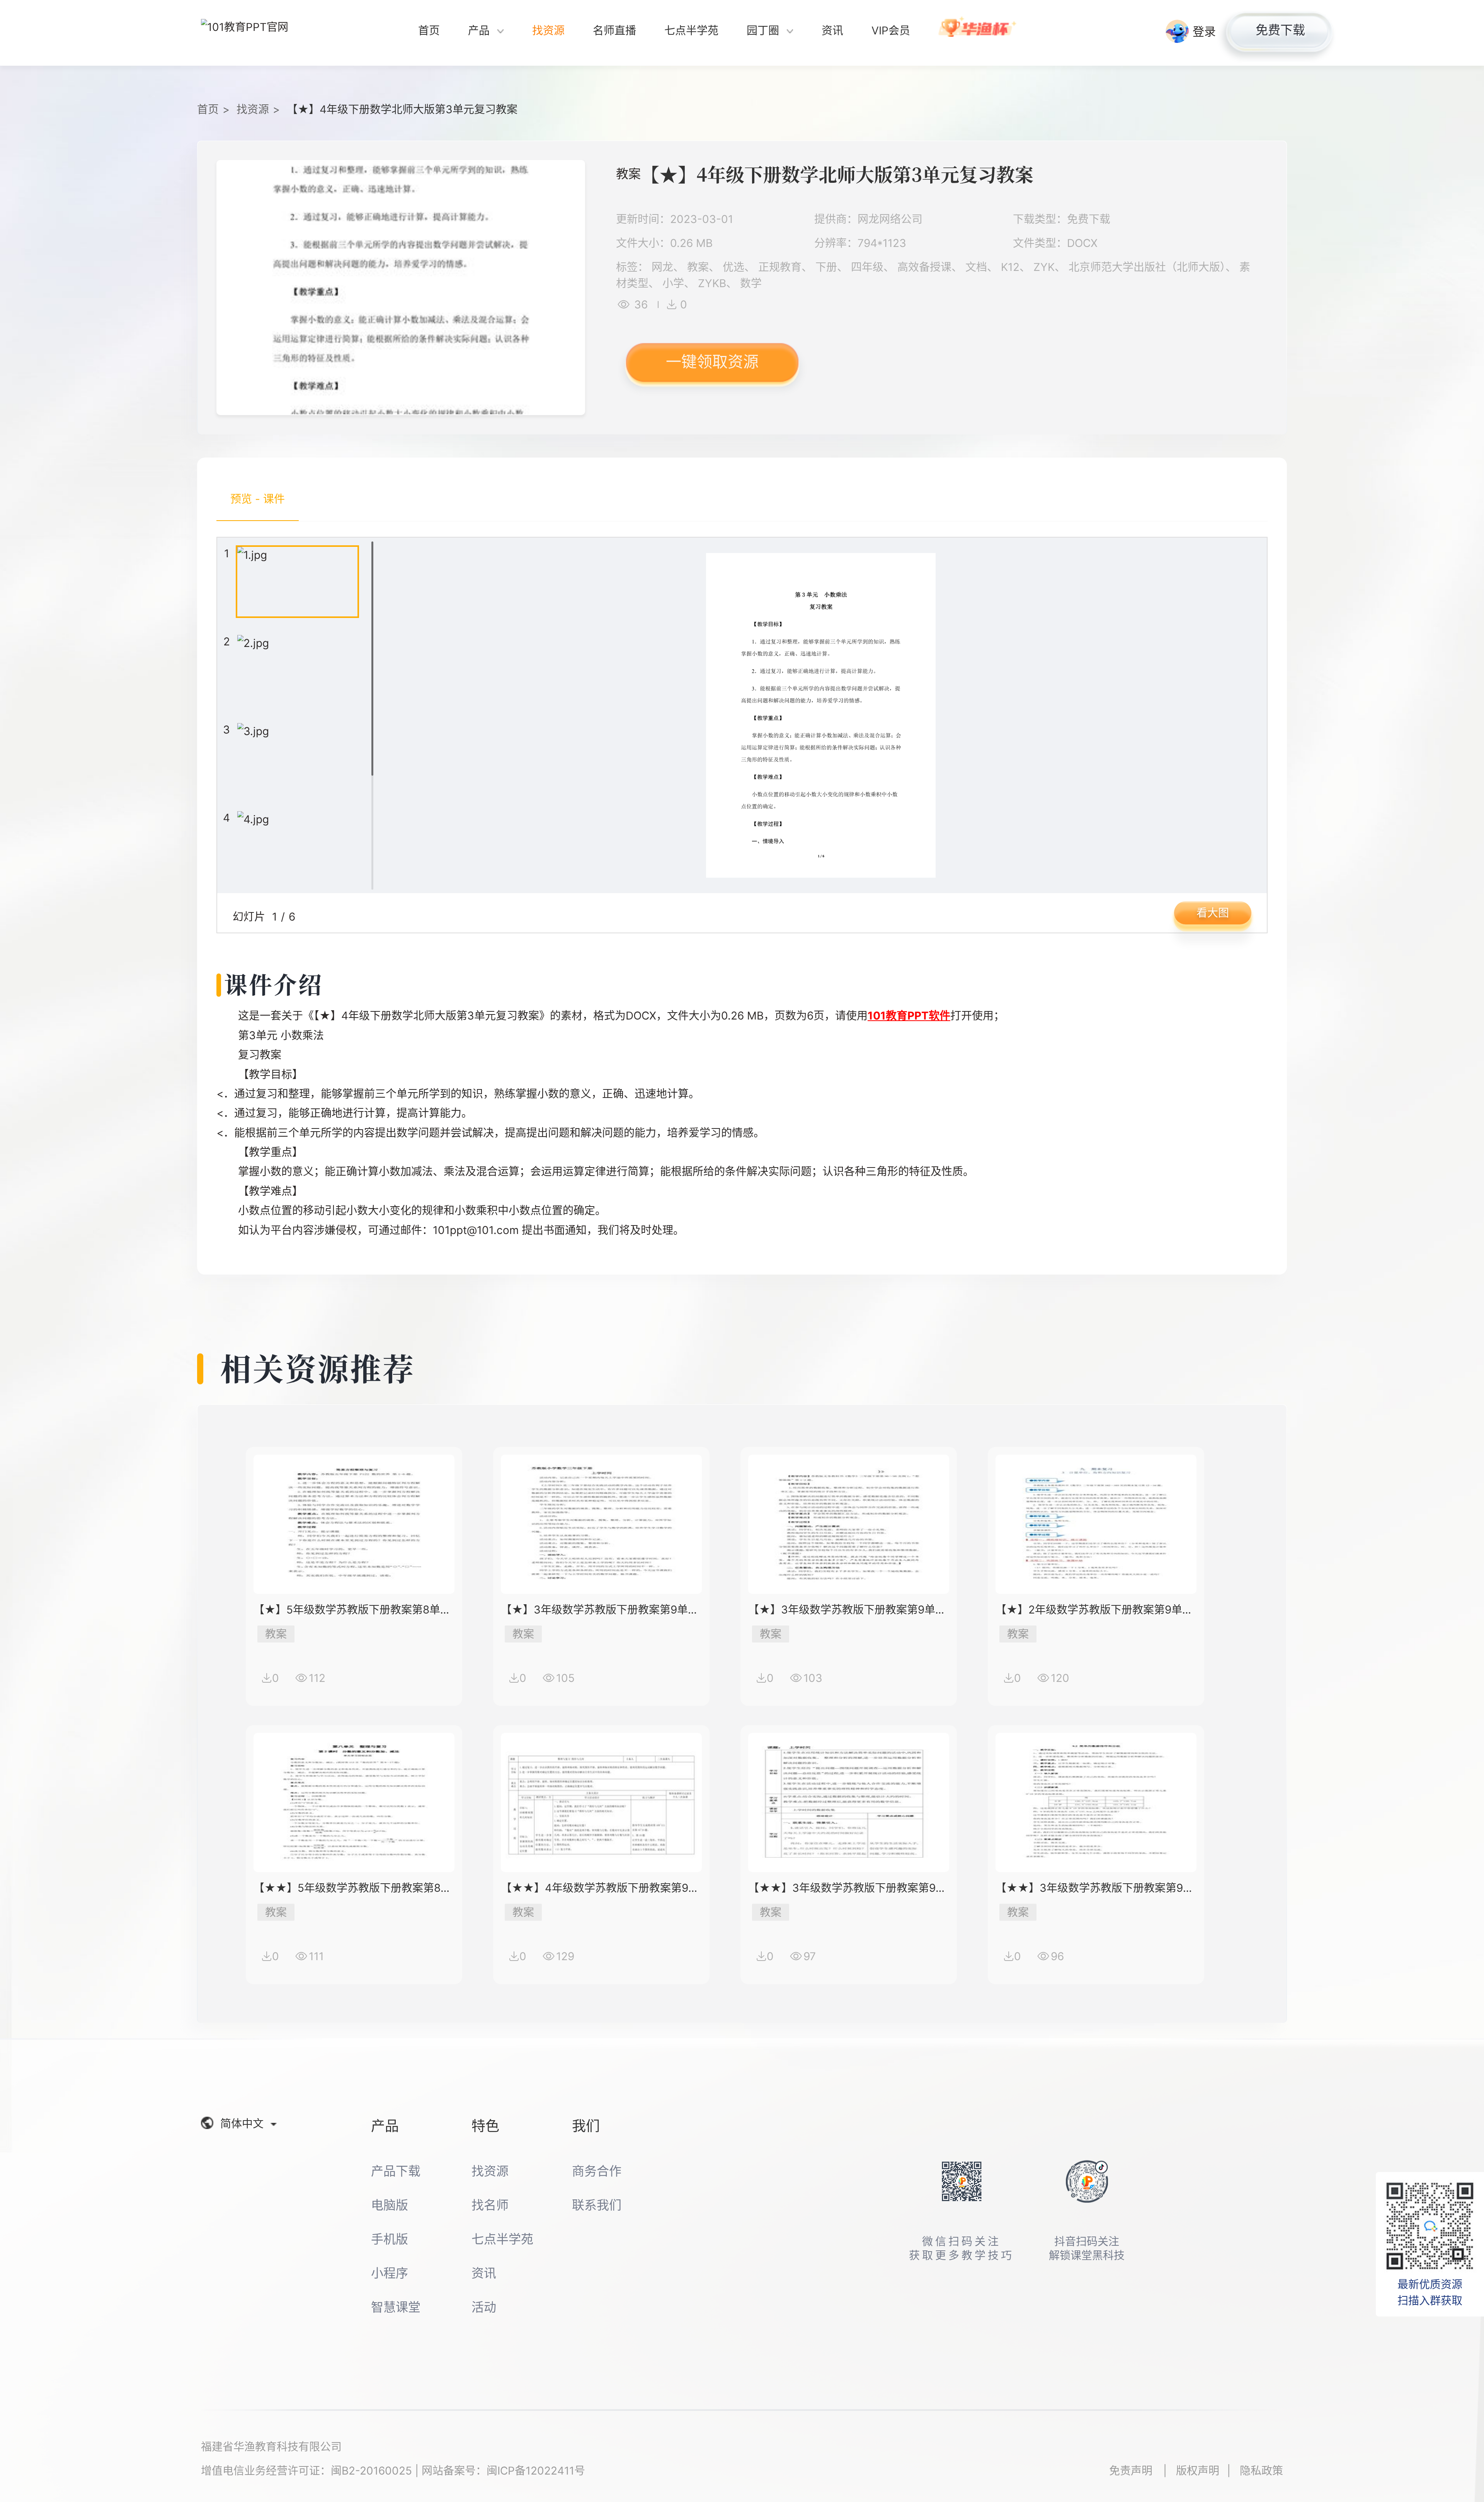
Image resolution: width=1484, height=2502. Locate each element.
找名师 (490, 2205)
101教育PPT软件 (909, 1016)
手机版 (390, 2239)
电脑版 (390, 2205)
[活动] (978, 33)
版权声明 (1198, 2471)
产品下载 (396, 2171)
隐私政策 (1261, 2471)
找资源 (253, 109)
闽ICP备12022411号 (536, 2471)
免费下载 (1280, 30)
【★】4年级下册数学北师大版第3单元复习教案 (402, 109)
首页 (208, 109)
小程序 (390, 2273)
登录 (1204, 31)
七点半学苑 (502, 2239)
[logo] (259, 33)
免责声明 (1132, 2471)
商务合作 (597, 2171)
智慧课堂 (396, 2307)
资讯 (484, 2273)
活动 (484, 2307)
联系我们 (597, 2205)
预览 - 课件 (258, 499)
